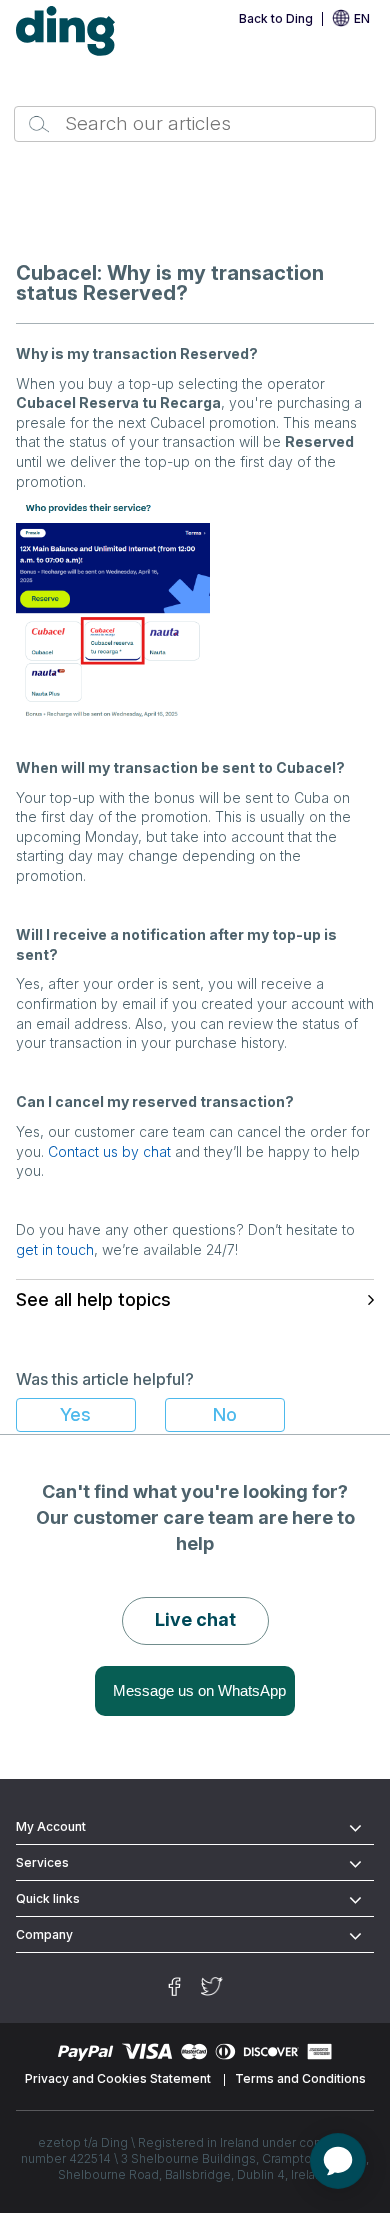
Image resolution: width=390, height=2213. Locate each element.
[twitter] (212, 1986)
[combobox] (195, 124)
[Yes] (76, 1415)
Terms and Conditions (300, 2078)
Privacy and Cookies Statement (118, 2078)
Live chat (195, 1619)
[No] (225, 1415)
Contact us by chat (109, 1151)
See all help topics (93, 1299)
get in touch (55, 1249)
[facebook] (174, 1986)
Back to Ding (276, 18)
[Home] (66, 31)
